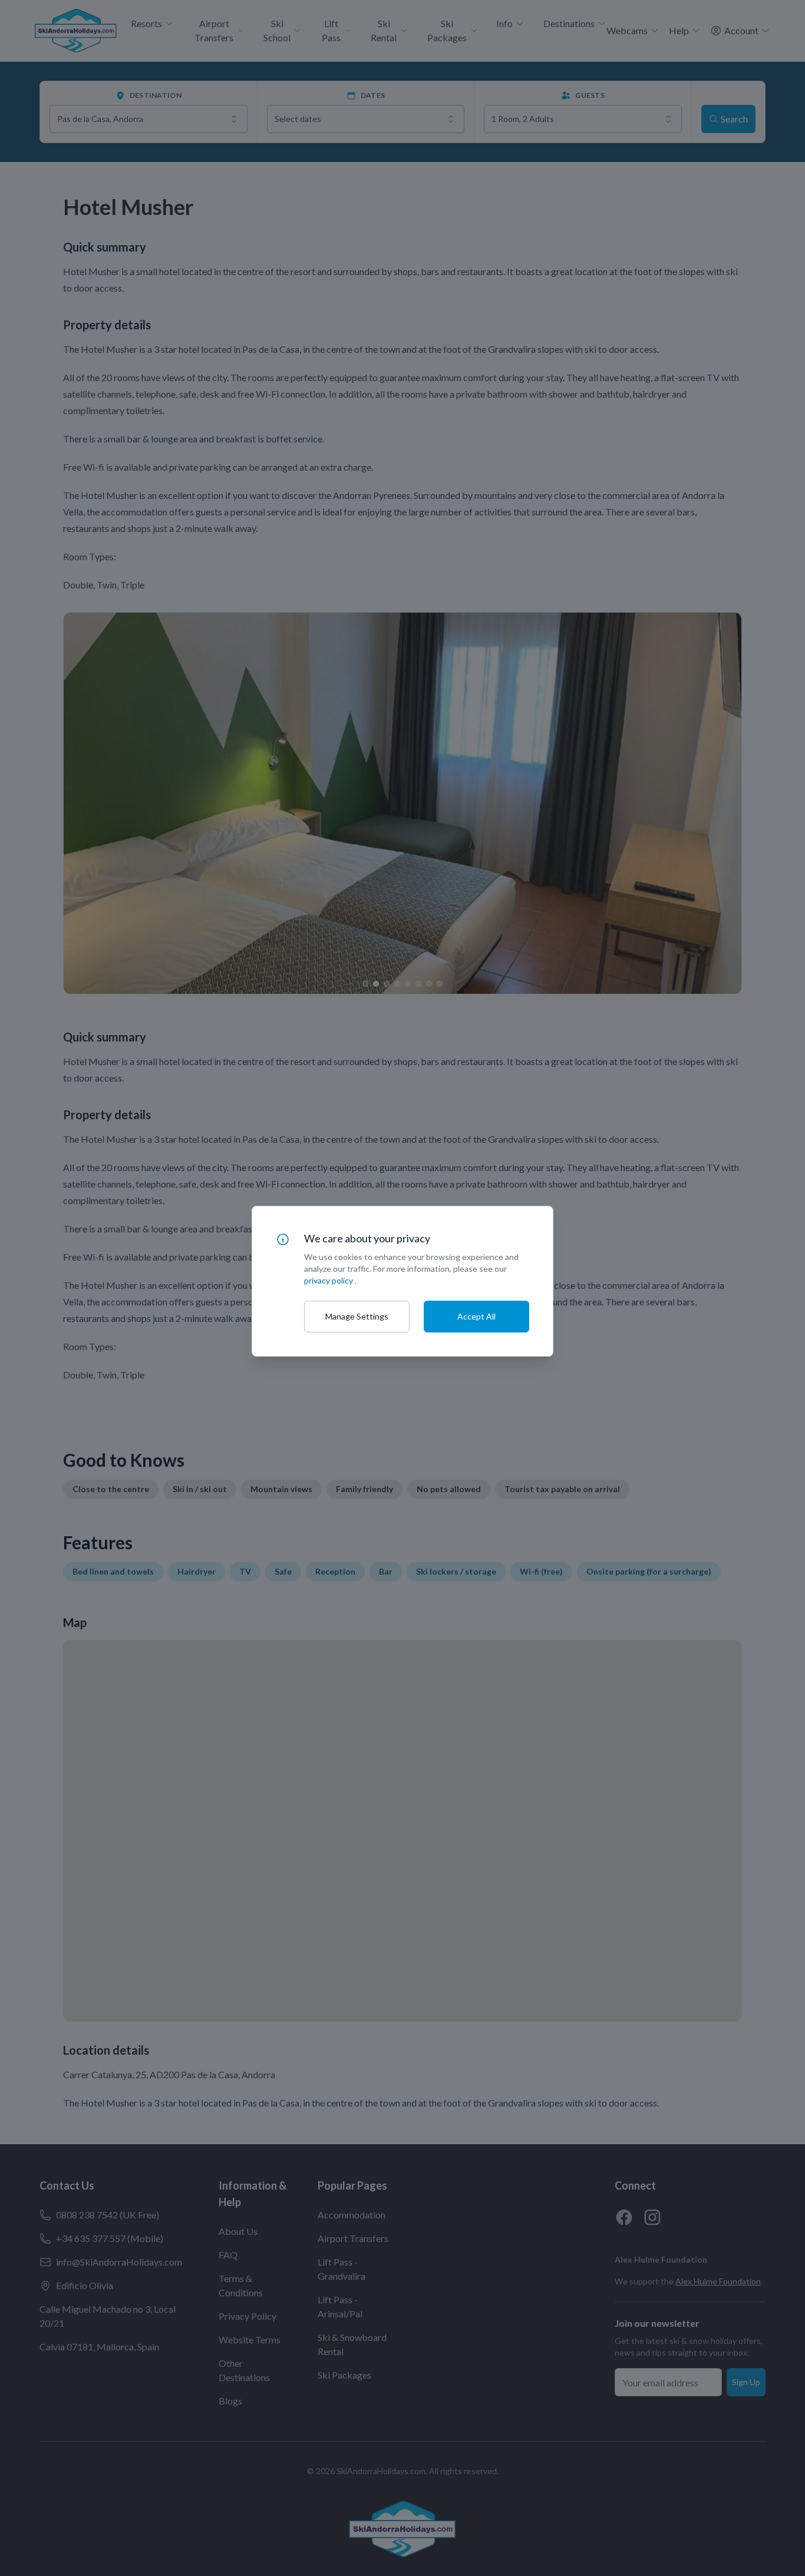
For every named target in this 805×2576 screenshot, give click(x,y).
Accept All (476, 1316)
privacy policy (329, 1280)
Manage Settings (357, 1316)
